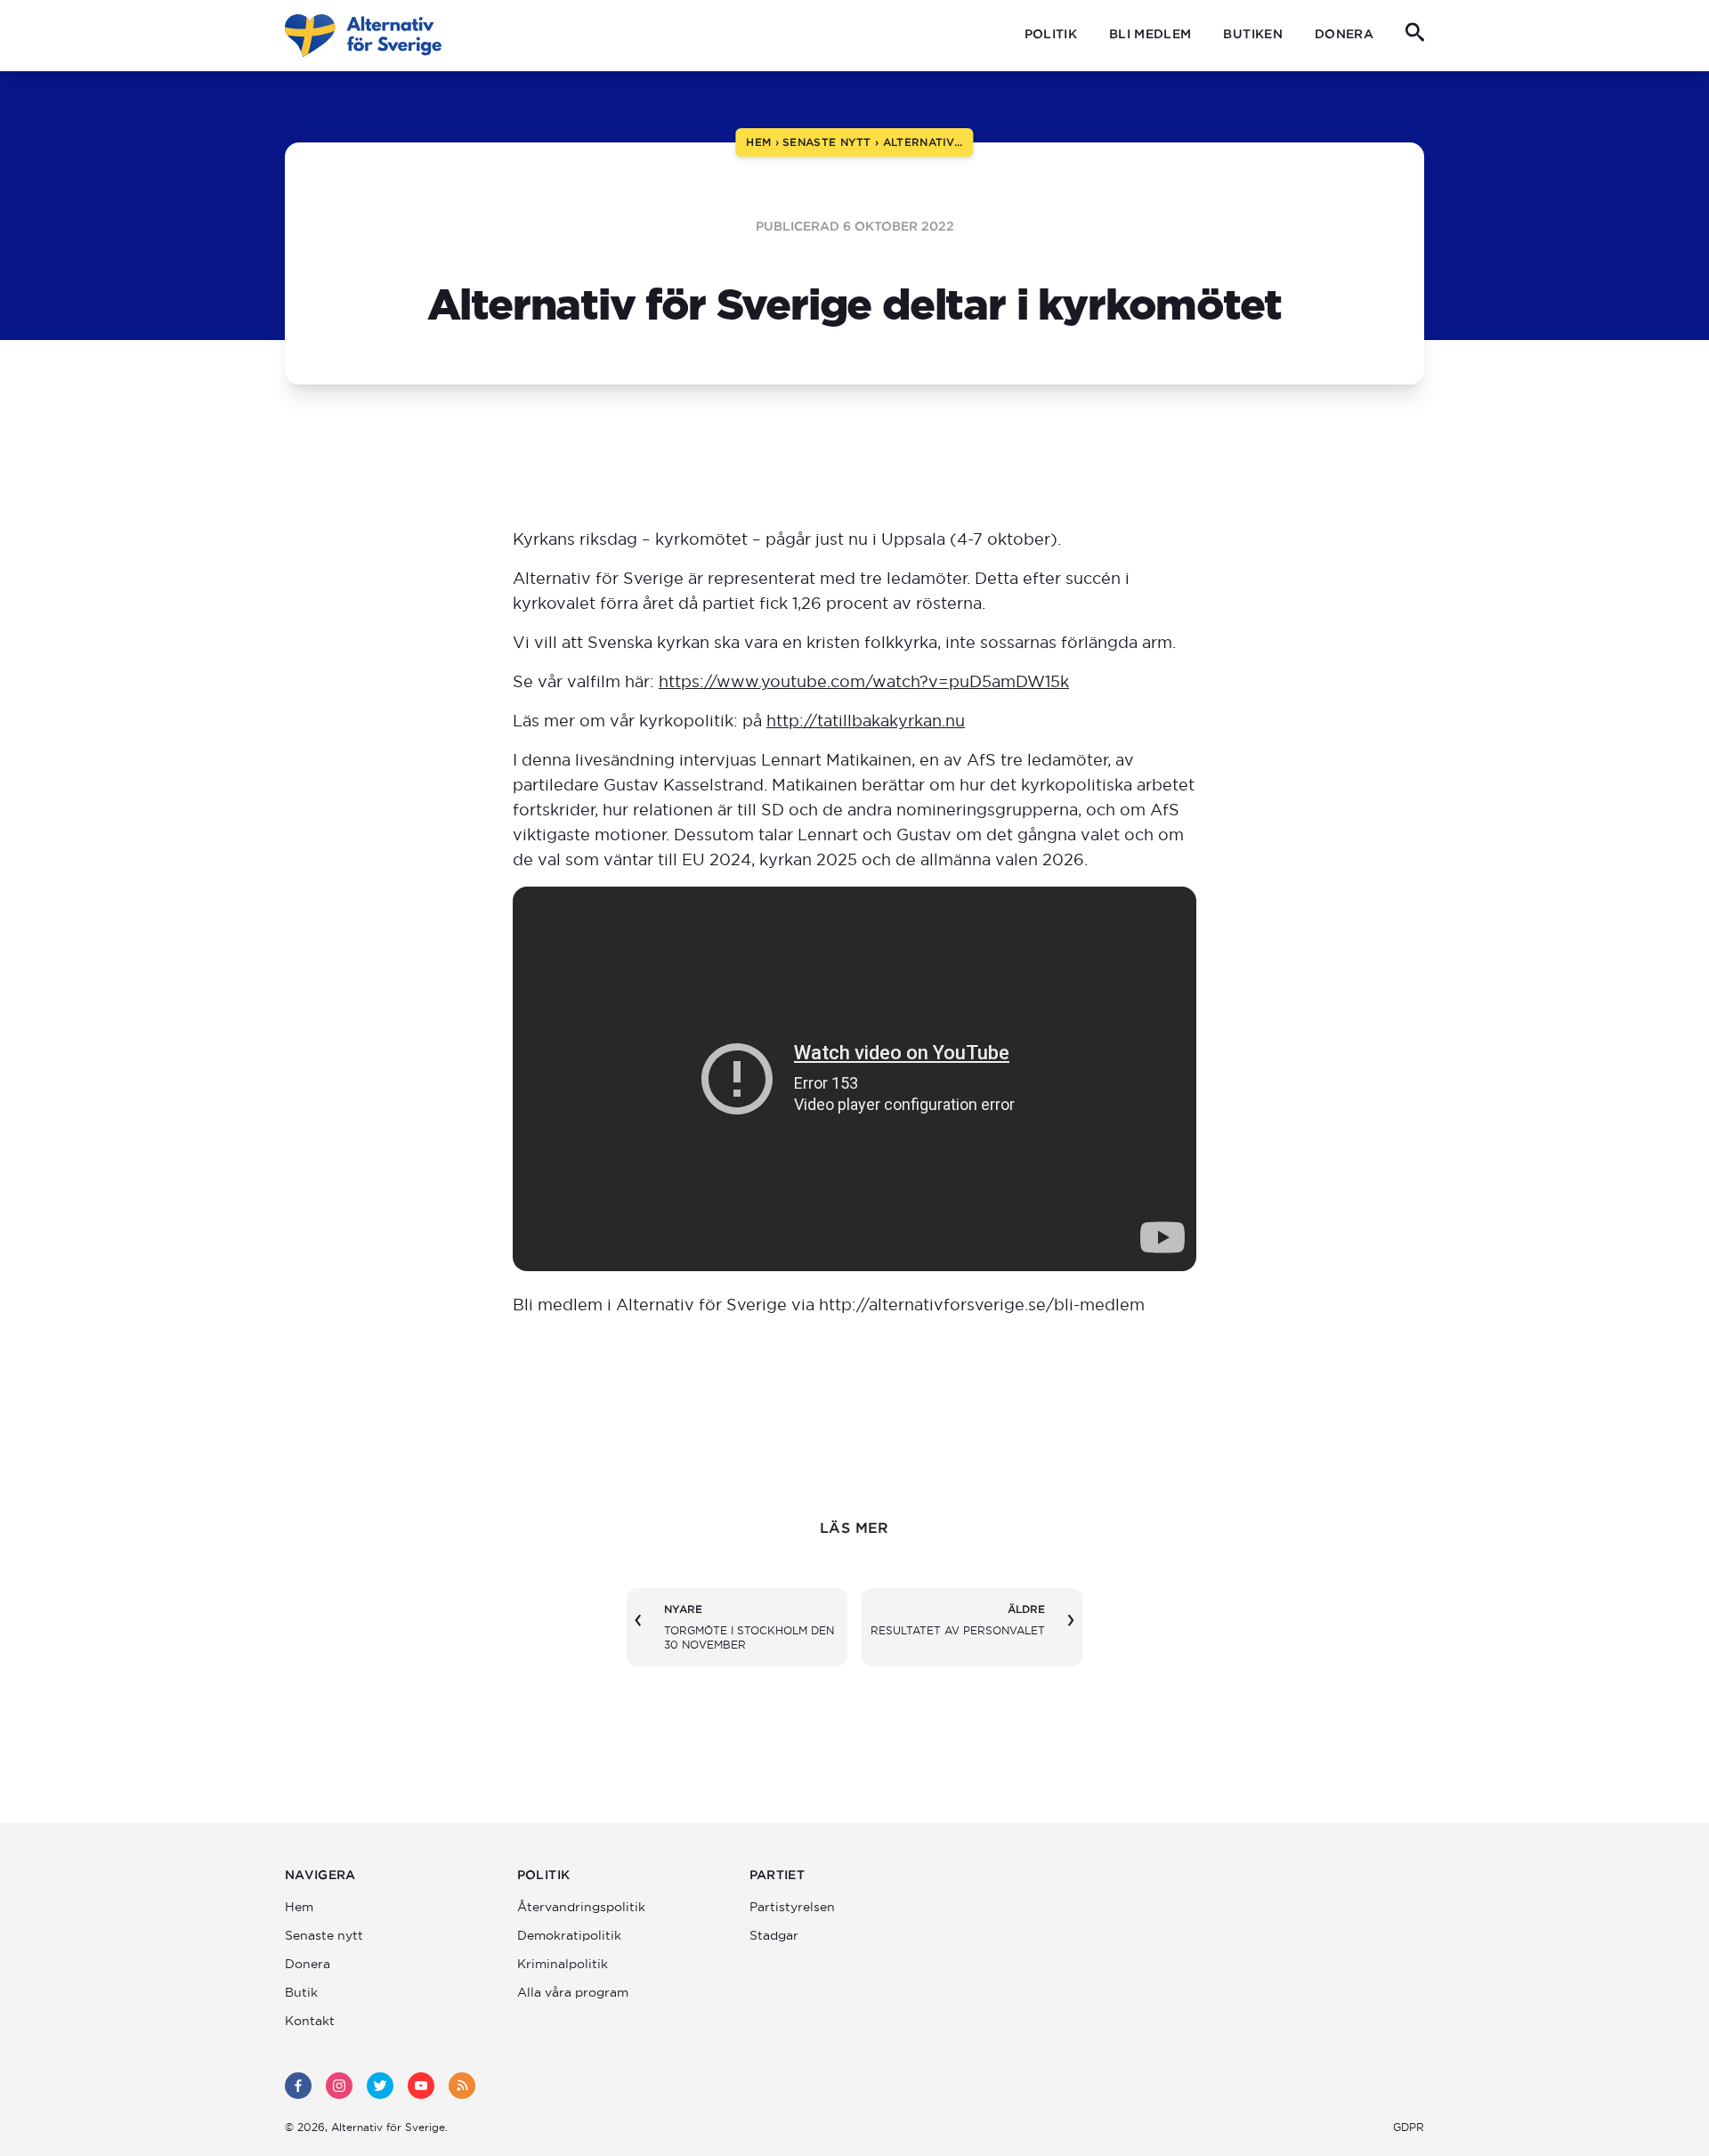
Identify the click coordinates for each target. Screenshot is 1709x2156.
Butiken (1252, 34)
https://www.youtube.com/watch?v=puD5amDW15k (864, 681)
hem (758, 142)
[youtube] (421, 2086)
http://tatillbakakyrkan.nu (866, 721)
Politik (1051, 34)
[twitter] (380, 2086)
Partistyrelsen (792, 1907)
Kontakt (310, 2021)
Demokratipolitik (569, 1935)
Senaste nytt (324, 1935)
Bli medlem (1150, 34)
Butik (301, 1992)
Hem (299, 1907)
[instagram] (339, 2086)
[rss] (462, 2086)
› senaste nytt (821, 142)
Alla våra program (573, 1992)
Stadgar (774, 1935)
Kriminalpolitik (563, 1964)
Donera (1344, 34)
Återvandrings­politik (581, 1907)
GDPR (1409, 2127)
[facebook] (298, 2086)
